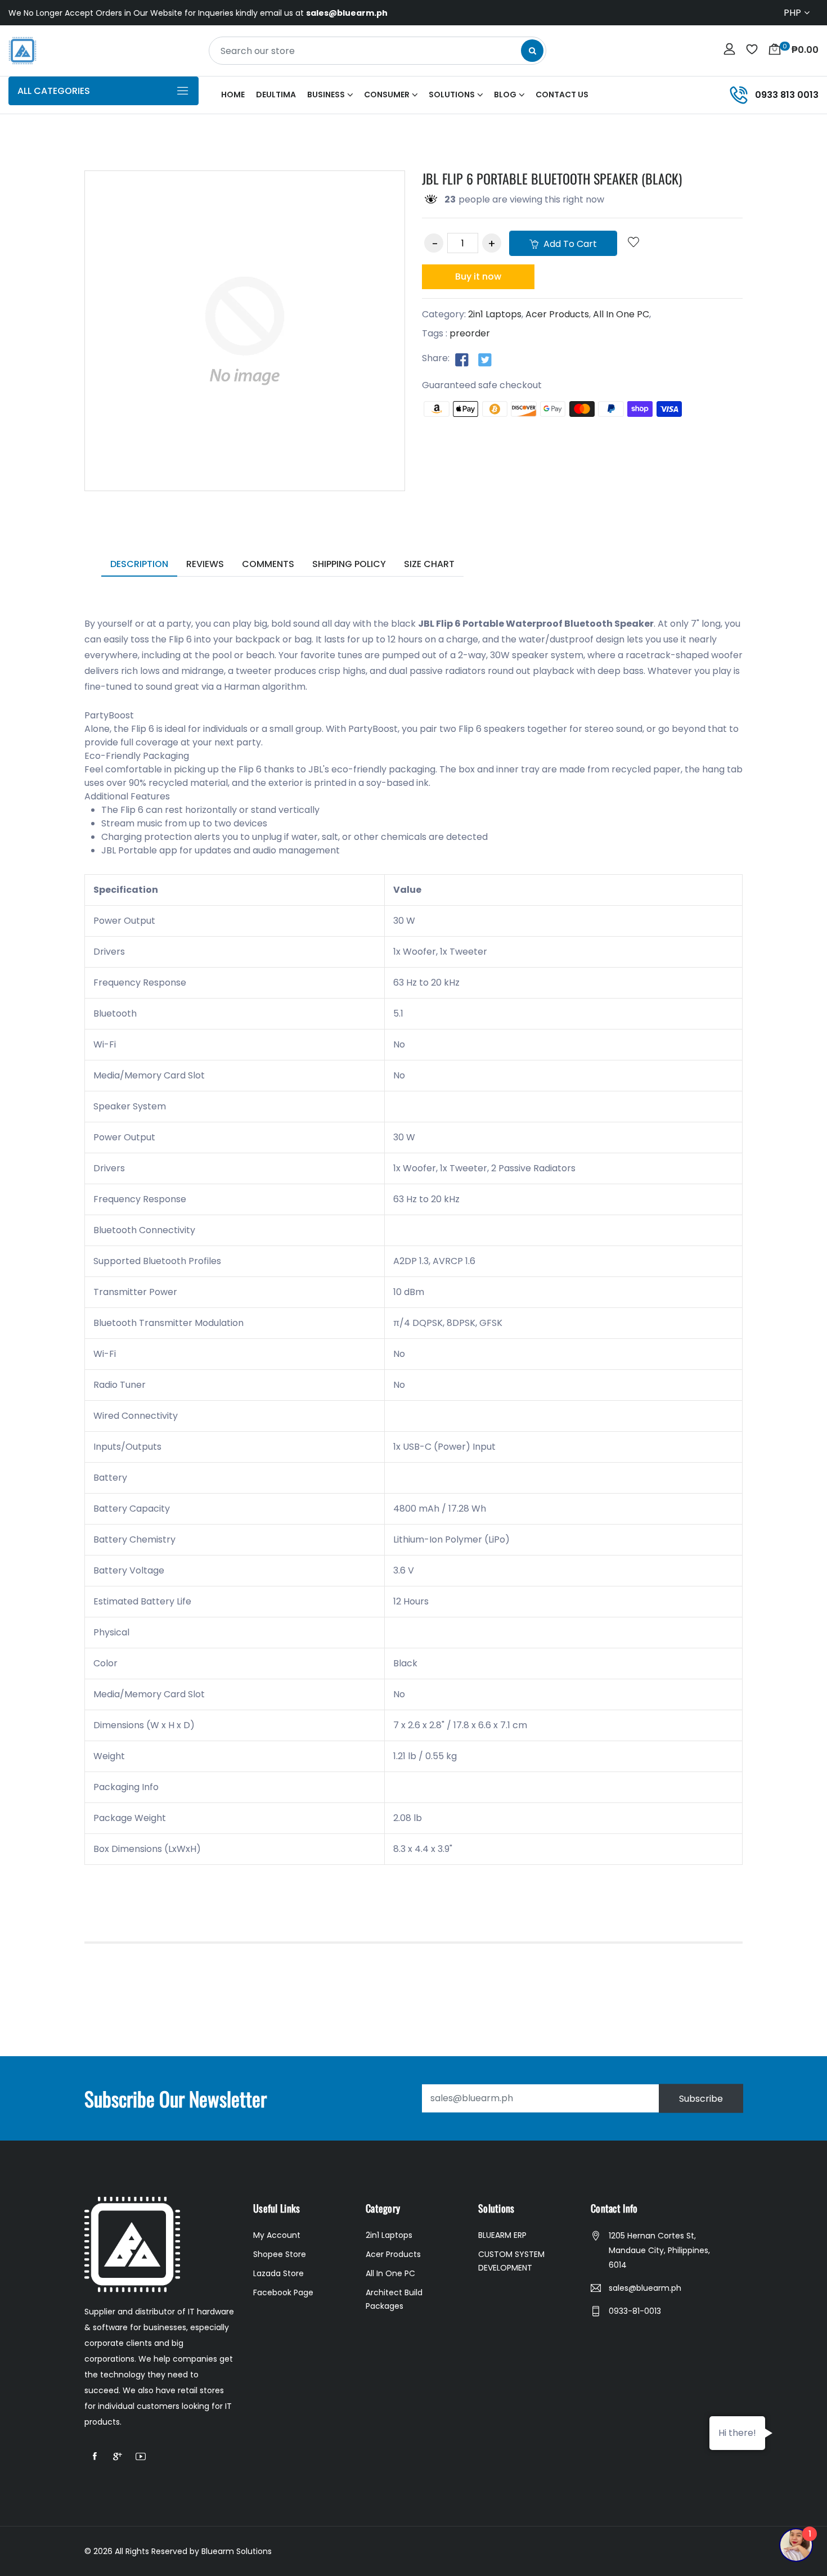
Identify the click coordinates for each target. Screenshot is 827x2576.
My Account (277, 2235)
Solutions (452, 95)
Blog (505, 95)
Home (233, 95)
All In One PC (621, 314)
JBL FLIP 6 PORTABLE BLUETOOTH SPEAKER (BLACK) (552, 178)
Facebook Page (283, 2292)
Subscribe (701, 2098)
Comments (268, 564)
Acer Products (557, 314)
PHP (792, 13)
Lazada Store (278, 2273)
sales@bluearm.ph (645, 2288)
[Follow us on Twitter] (485, 359)
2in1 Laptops (495, 314)
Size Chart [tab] (429, 564)
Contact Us (562, 95)
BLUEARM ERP (502, 2235)
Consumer (387, 95)
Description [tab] (139, 564)
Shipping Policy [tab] (349, 564)
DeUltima (276, 95)
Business (326, 95)
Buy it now (478, 277)
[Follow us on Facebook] (462, 359)
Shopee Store (280, 2254)
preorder (470, 333)
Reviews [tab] (205, 564)
